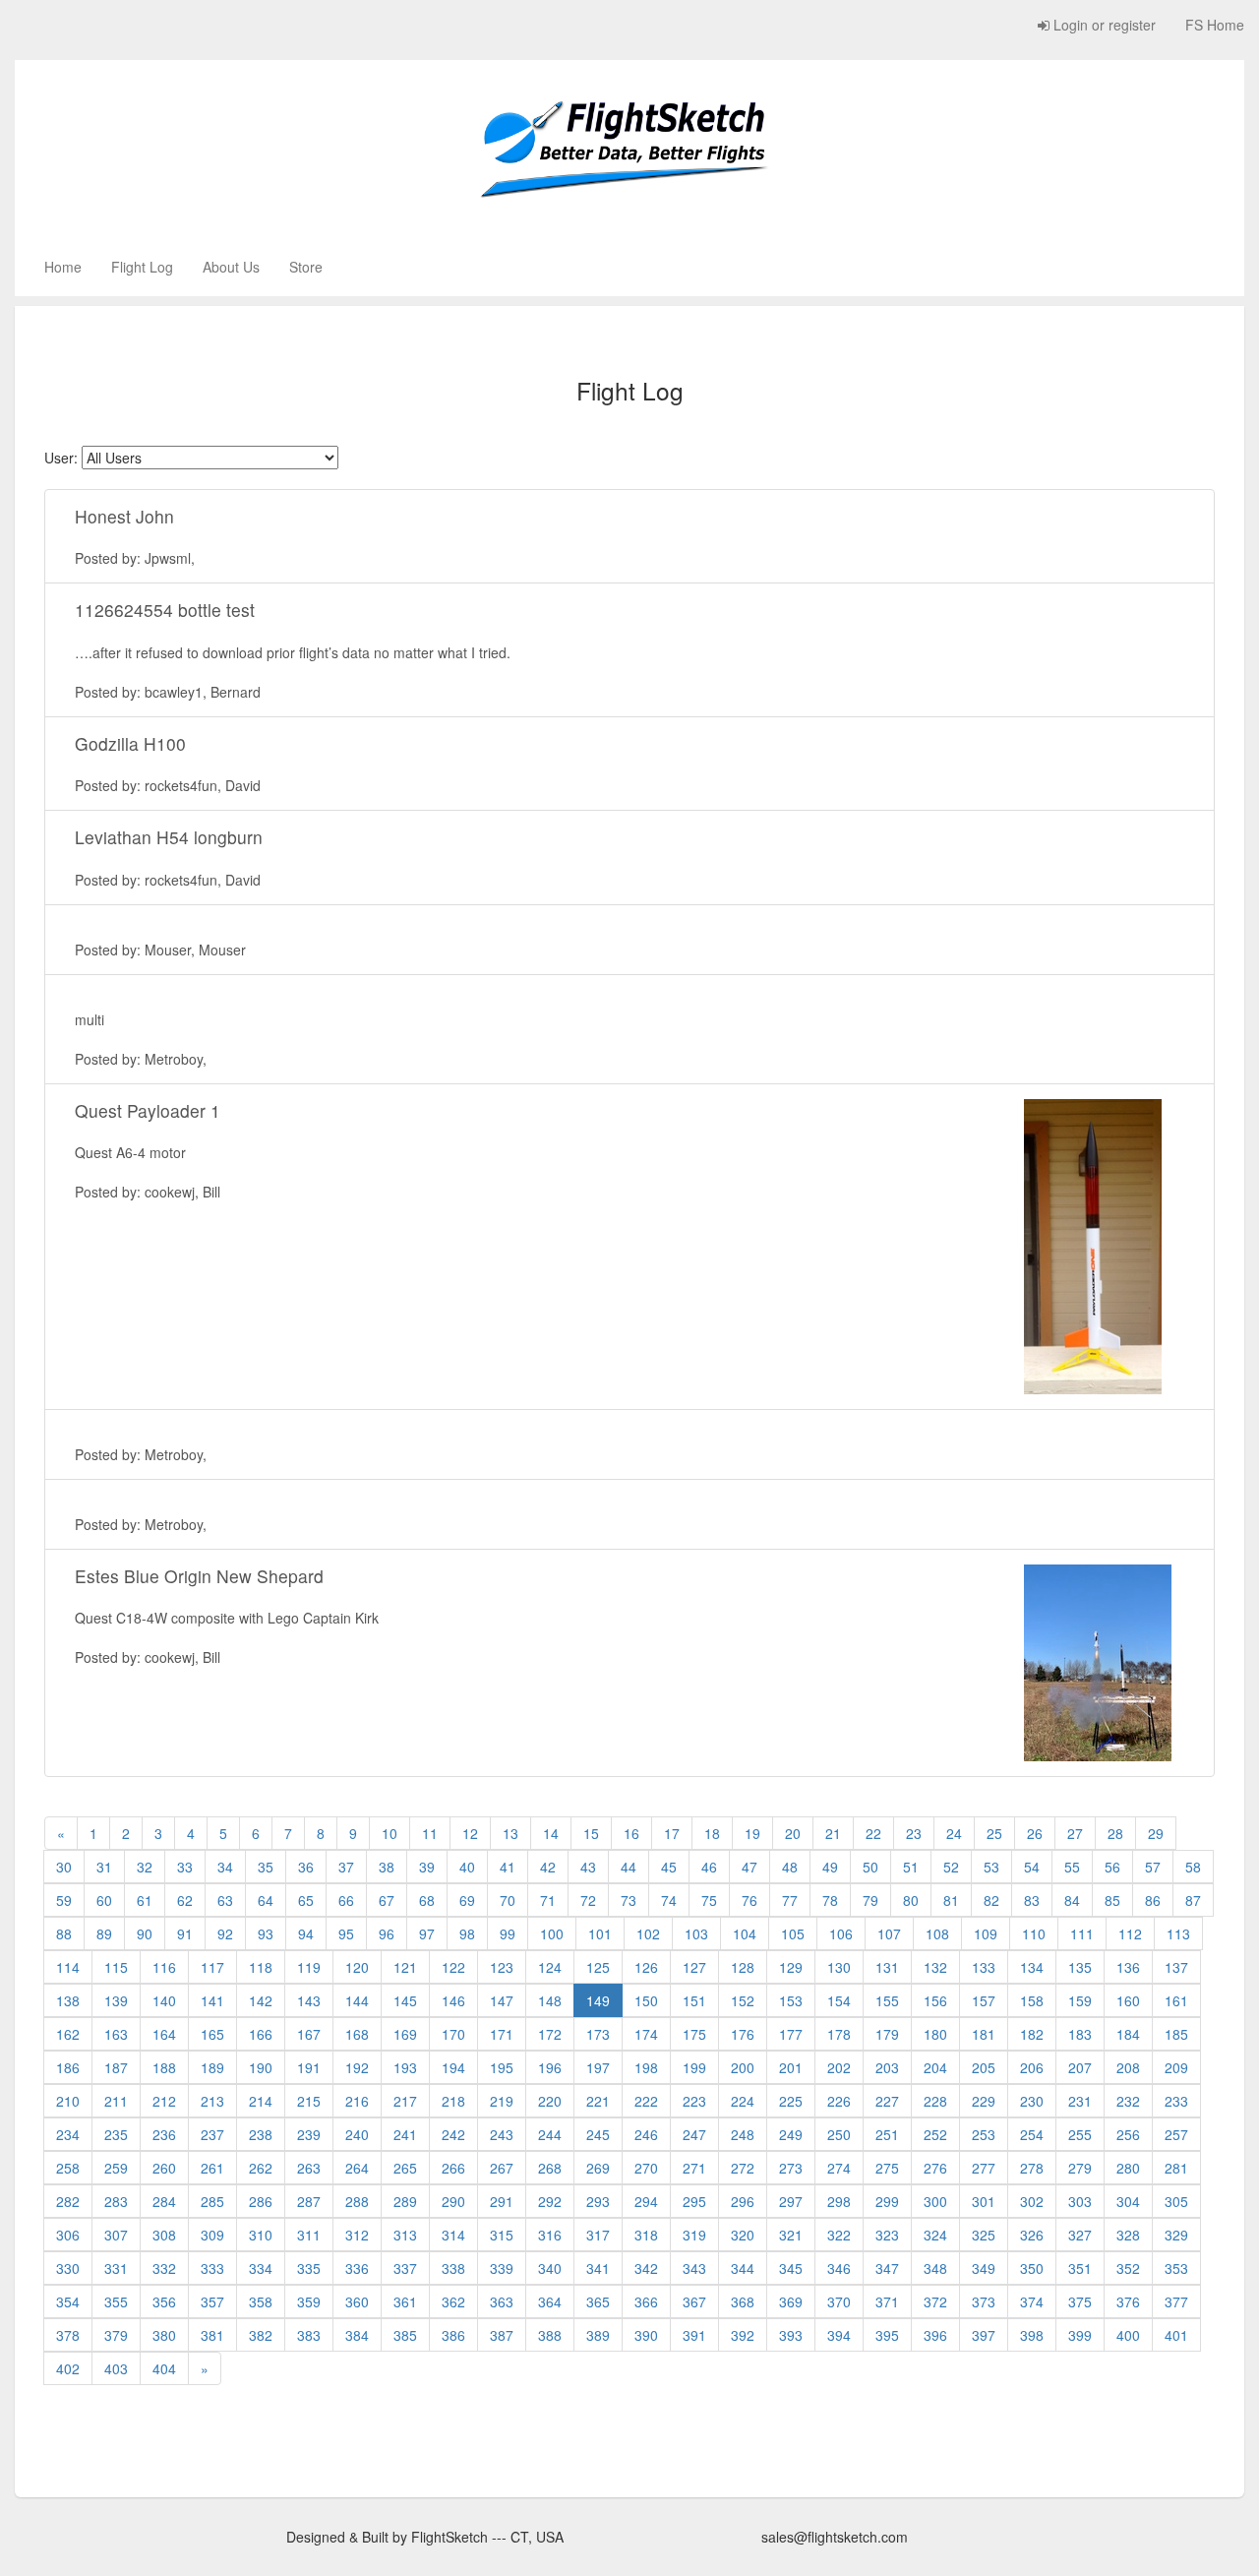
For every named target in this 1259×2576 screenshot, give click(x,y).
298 (839, 2201)
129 (791, 1967)
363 (502, 2301)
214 (261, 2101)
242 (453, 2134)
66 (346, 1900)
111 (1082, 1933)
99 (508, 1933)
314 (453, 2235)
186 (68, 2067)
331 (116, 2268)
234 (68, 2134)
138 (68, 2000)
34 (225, 1867)
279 (1080, 2168)
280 (1128, 2168)
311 (309, 2235)
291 (502, 2201)
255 (1080, 2134)
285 (212, 2201)
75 (709, 1900)
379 (116, 2335)
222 (646, 2101)
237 (212, 2134)
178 (839, 2034)
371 (887, 2301)
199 (694, 2067)
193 (405, 2067)
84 (1072, 1900)
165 (212, 2034)
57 (1153, 1867)
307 (116, 2235)
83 (1032, 1900)
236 (164, 2134)
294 (646, 2201)
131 (887, 1967)
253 (984, 2134)
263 (309, 2168)
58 (1193, 1867)
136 (1128, 1967)
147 (502, 2000)
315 (502, 2235)
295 (694, 2201)
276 (935, 2168)
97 (427, 1933)
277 (984, 2168)
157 (984, 2000)
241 (405, 2134)
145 (405, 2000)
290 (453, 2201)
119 (309, 1967)
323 (887, 2235)
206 (1032, 2067)
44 (629, 1867)
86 (1153, 1900)
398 (1032, 2335)
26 (1035, 1833)
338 (453, 2268)
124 (550, 1967)
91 (185, 1933)
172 (550, 2034)
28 (1115, 1833)
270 (646, 2168)
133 (984, 1967)
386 (453, 2335)
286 (261, 2201)
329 (1176, 2235)
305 (1176, 2201)
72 (588, 1900)
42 (548, 1867)
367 (694, 2301)
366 (646, 2301)
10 (390, 1833)
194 (453, 2067)
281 (1176, 2168)
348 (935, 2268)
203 (887, 2067)
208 (1128, 2067)
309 (212, 2235)
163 (116, 2034)
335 (309, 2268)
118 (261, 1967)
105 (793, 1933)
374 (1032, 2301)
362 (453, 2301)
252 (935, 2134)
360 (357, 2301)
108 (937, 1933)
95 (346, 1933)
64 (266, 1900)
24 (954, 1833)
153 (791, 2000)
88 (64, 1933)
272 (743, 2168)
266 (453, 2168)
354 (68, 2301)
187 (116, 2067)
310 (261, 2235)
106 (841, 1933)
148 (550, 2000)
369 (791, 2301)
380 (164, 2335)
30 (64, 1867)
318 (646, 2235)
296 (743, 2201)
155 (887, 2000)
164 (164, 2034)
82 (991, 1900)
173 (598, 2034)
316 (550, 2235)
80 (911, 1900)
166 (261, 2034)
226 (839, 2101)
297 (791, 2201)
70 (508, 1900)
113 (1178, 1933)
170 (453, 2034)
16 (631, 1833)
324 (935, 2235)
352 (1128, 2268)
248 (743, 2134)
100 (552, 1933)
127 (694, 1967)
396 (935, 2335)
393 (791, 2335)
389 (598, 2335)
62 (185, 1900)
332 (164, 2268)
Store (306, 267)
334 (261, 2268)
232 (1128, 2101)
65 (306, 1900)
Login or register (1103, 25)
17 (672, 1833)
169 (405, 2034)
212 (164, 2101)
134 (1032, 1967)
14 (551, 1833)
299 (887, 2201)
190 (261, 2067)
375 (1080, 2301)
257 (1176, 2134)
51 (911, 1867)
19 (752, 1833)
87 (1193, 1900)
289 (405, 2201)
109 (986, 1933)
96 (387, 1933)
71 (548, 1900)
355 (116, 2301)
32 (145, 1867)
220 (550, 2101)
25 (994, 1833)
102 (648, 1933)
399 (1080, 2335)
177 (791, 2034)
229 (984, 2101)
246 (646, 2134)
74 (669, 1900)
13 (510, 1833)
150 (646, 2000)
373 (984, 2301)
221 (598, 2101)
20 (793, 1833)
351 (1080, 2268)
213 (212, 2101)
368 (743, 2301)
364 (550, 2301)
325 (984, 2235)
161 (1176, 2000)
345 (791, 2268)
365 (598, 2301)
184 (1128, 2034)
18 (712, 1833)
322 (839, 2235)
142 (261, 2000)
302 (1032, 2201)
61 (145, 1900)
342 (646, 2268)
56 (1112, 1867)
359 (309, 2301)
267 (502, 2168)
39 (427, 1867)
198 (646, 2067)
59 (64, 1900)
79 (870, 1900)
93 (266, 1933)
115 (116, 1967)
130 (839, 1967)
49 (830, 1867)
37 (346, 1867)
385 (405, 2335)
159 (1080, 2000)
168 (357, 2034)
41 (508, 1867)
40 (467, 1867)
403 (116, 2368)
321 (791, 2235)
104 (745, 1933)
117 (212, 1967)
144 (357, 2000)
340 (550, 2268)
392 (743, 2335)
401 (1176, 2335)
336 (357, 2268)
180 (935, 2034)
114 (68, 1967)
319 (694, 2235)
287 (309, 2201)
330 (68, 2268)
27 (1075, 1833)
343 (694, 2268)
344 (743, 2268)
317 (598, 2235)
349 (984, 2268)
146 (453, 2000)
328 (1128, 2235)
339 (502, 2268)
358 (261, 2301)
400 (1128, 2335)
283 (116, 2201)
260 (164, 2168)
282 (68, 2201)
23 (914, 1833)
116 (164, 1967)
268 (550, 2168)
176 (743, 2034)
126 (646, 1967)
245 (598, 2134)
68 (427, 1900)
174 (646, 2034)
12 (470, 1833)
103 (696, 1933)
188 (164, 2067)
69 (467, 1900)
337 (405, 2268)
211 (116, 2101)
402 (68, 2368)
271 (694, 2168)
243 (502, 2134)
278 (1032, 2168)
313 (405, 2235)
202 (839, 2067)
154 (839, 2000)
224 (743, 2101)
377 (1176, 2301)
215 (309, 2101)
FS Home (1215, 25)
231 (1080, 2101)
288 (357, 2201)
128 (743, 1967)
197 (598, 2067)
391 (694, 2335)
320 (743, 2235)
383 (309, 2335)
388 (550, 2335)
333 (212, 2268)
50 (870, 1867)
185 (1176, 2034)
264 (357, 2168)
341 (598, 2268)
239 (309, 2134)
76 (749, 1900)
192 (357, 2067)
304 (1128, 2201)
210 (68, 2101)
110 (1034, 1933)
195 (502, 2067)
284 (164, 2201)
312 (357, 2235)
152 (743, 2000)
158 (1032, 2000)
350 (1032, 2268)
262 (261, 2168)
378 (68, 2335)
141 (212, 2000)
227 (887, 2101)
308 (164, 2235)
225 (791, 2101)
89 (104, 1933)
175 (694, 2034)
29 (1156, 1833)
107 (889, 1933)
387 (502, 2335)
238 (261, 2134)
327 (1080, 2235)
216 (357, 2101)
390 (646, 2335)
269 (598, 2168)
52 (951, 1867)
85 (1112, 1900)
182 (1032, 2034)
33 (185, 1867)
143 (309, 2000)
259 (116, 2168)
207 (1080, 2067)
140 (164, 2000)
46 (709, 1867)
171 (502, 2034)
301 (984, 2201)
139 (116, 2000)
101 (600, 1933)
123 (502, 1967)
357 (212, 2301)
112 (1130, 1933)
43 (588, 1867)
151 (694, 2000)
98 (467, 1933)
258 (68, 2168)
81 (951, 1900)
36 (306, 1867)
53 (991, 1867)
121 (405, 1967)
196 (550, 2067)
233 (1176, 2101)
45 (669, 1867)
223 (694, 2101)
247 (694, 2134)
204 (935, 2067)
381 (212, 2335)
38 (387, 1867)
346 (839, 2268)
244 (550, 2134)
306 (68, 2235)
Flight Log (142, 267)
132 (935, 1967)
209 (1176, 2067)
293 (598, 2201)
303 (1080, 2201)
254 (1032, 2134)
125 (598, 1967)
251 (887, 2134)
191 (309, 2067)
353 (1176, 2268)
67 (387, 1900)
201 (791, 2067)
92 (225, 1933)
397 (984, 2335)
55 (1072, 1867)
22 (873, 1833)
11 (430, 1833)
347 (887, 2268)
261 (212, 2168)
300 (935, 2201)
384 (357, 2335)
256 (1128, 2134)
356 (164, 2301)
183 (1080, 2034)
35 (266, 1867)
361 (405, 2301)
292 (550, 2201)
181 (984, 2034)
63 (225, 1900)
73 (629, 1900)
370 (839, 2301)
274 (839, 2168)
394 (839, 2335)
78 (830, 1900)
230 (1032, 2101)
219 (502, 2101)
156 (935, 2000)
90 (145, 1933)
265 (405, 2168)
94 (306, 1933)
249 (791, 2134)
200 (743, 2067)
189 (212, 2067)
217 (405, 2101)
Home (63, 267)
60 (104, 1900)
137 (1176, 1967)
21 (833, 1833)
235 (116, 2134)
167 (309, 2034)
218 (453, 2101)
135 (1080, 1967)
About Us (231, 267)
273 (791, 2168)
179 (887, 2034)
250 (839, 2134)
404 (164, 2368)
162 (68, 2034)
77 (790, 1900)
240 (357, 2134)
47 (749, 1867)
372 (935, 2301)
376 (1128, 2301)
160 (1128, 2000)
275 (887, 2168)
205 (984, 2067)
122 (453, 1967)
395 (887, 2335)
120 (357, 1967)
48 (790, 1867)
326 (1032, 2235)
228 (935, 2101)
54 (1032, 1867)
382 (261, 2335)
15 (591, 1833)
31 (104, 1867)
